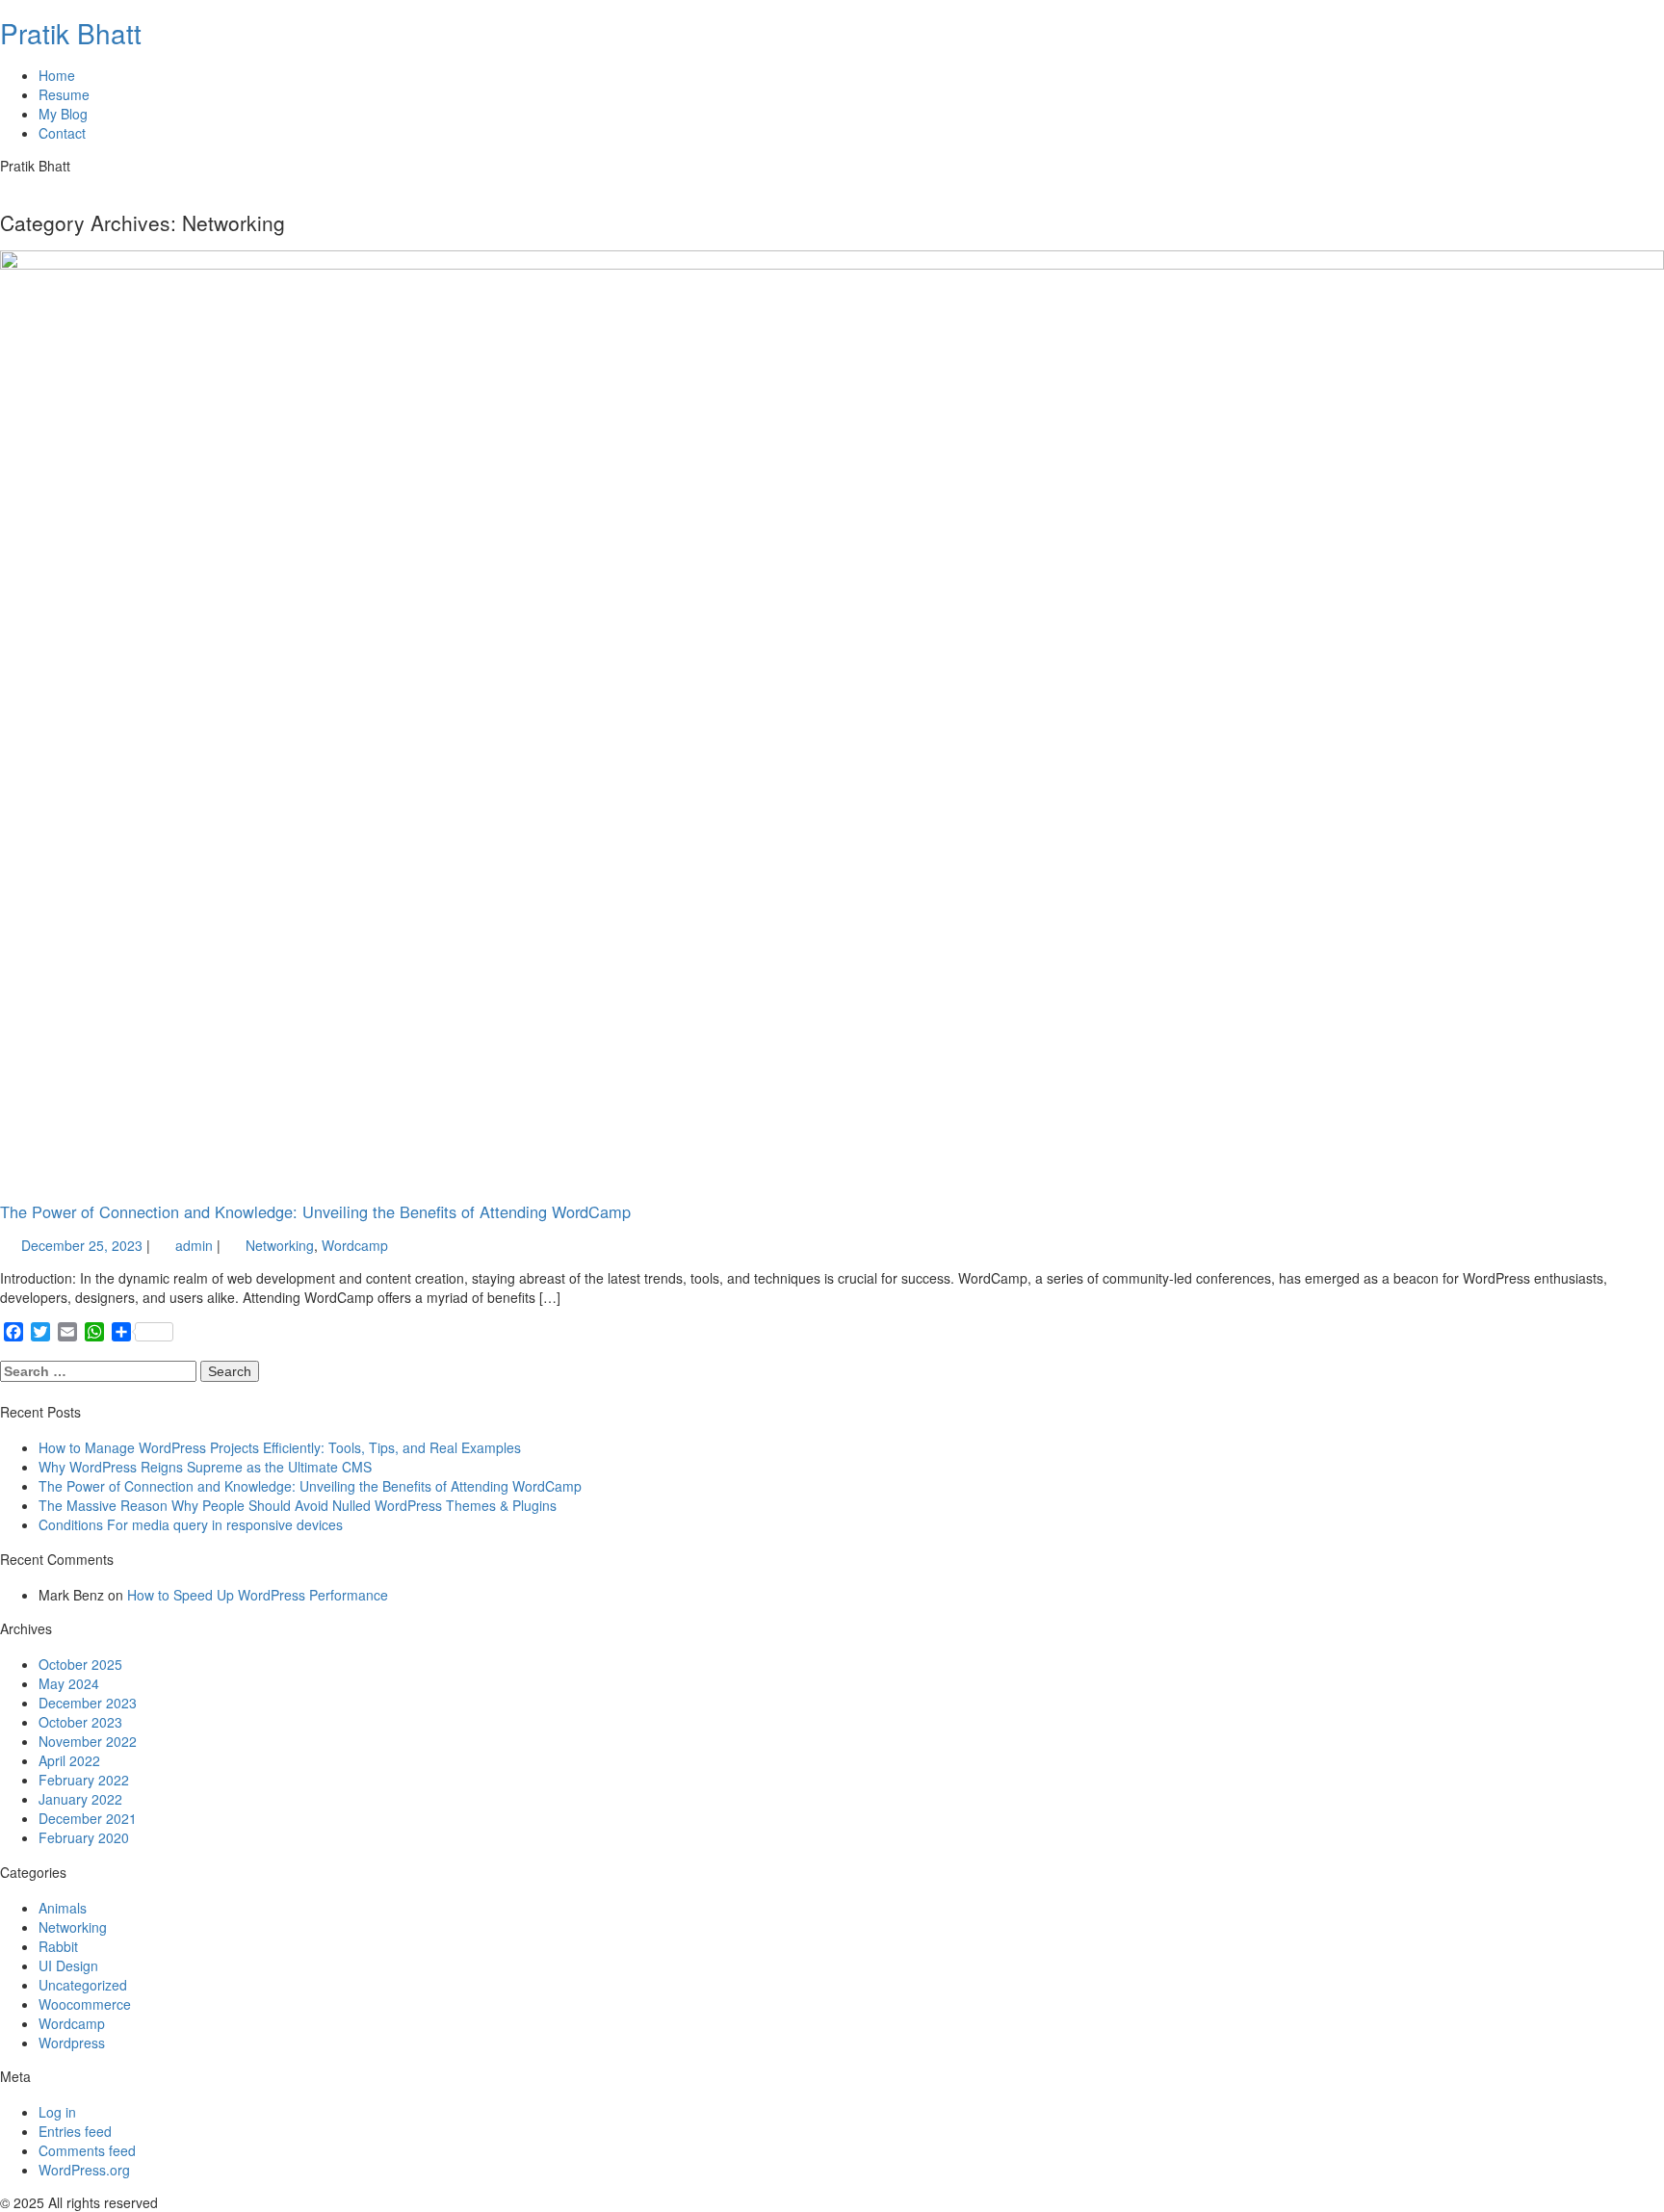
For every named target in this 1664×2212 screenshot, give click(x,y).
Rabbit (58, 1946)
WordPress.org (84, 2170)
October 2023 (80, 1722)
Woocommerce (85, 2004)
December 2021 (88, 1818)
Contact (62, 133)
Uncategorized (83, 1985)
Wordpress (72, 2043)
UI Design (68, 1965)
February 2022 (84, 1780)
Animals (63, 1908)
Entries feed (75, 2131)
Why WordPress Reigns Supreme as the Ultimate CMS (205, 1467)
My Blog (63, 114)
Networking (280, 1245)
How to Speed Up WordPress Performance (258, 1595)
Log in (57, 2112)
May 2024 (69, 1683)
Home (57, 75)
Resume (64, 94)
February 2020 (84, 1837)
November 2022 (88, 1741)
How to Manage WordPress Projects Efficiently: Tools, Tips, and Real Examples (280, 1447)
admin (192, 1245)
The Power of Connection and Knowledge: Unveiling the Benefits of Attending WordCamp (315, 1211)
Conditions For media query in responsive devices (191, 1524)
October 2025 (80, 1664)
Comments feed (87, 2150)
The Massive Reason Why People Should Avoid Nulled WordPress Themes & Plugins (298, 1505)
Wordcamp (355, 1245)
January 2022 (80, 1799)
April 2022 (69, 1760)
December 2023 (88, 1703)
